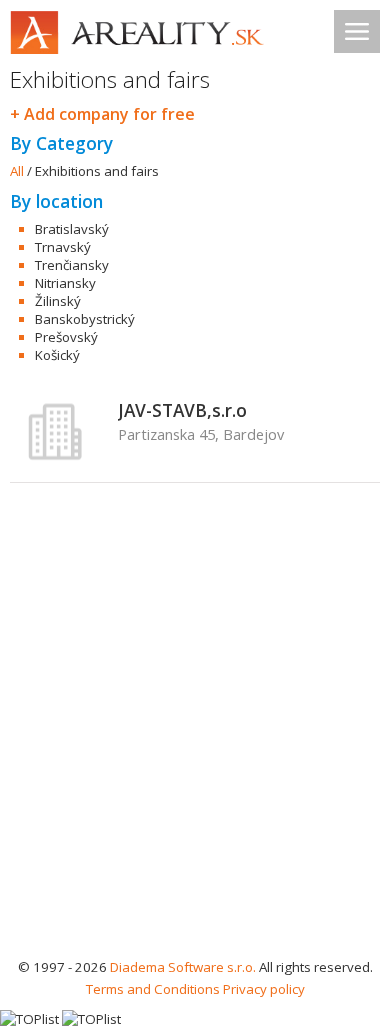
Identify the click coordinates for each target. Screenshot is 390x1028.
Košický (57, 355)
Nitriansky (65, 283)
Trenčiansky (72, 265)
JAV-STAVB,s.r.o (182, 410)
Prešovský (66, 337)
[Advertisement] (195, 751)
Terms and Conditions (153, 989)
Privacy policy (264, 989)
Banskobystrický (85, 319)
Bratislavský (72, 229)
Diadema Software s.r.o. (183, 967)
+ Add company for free (102, 114)
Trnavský (63, 247)
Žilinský (58, 301)
